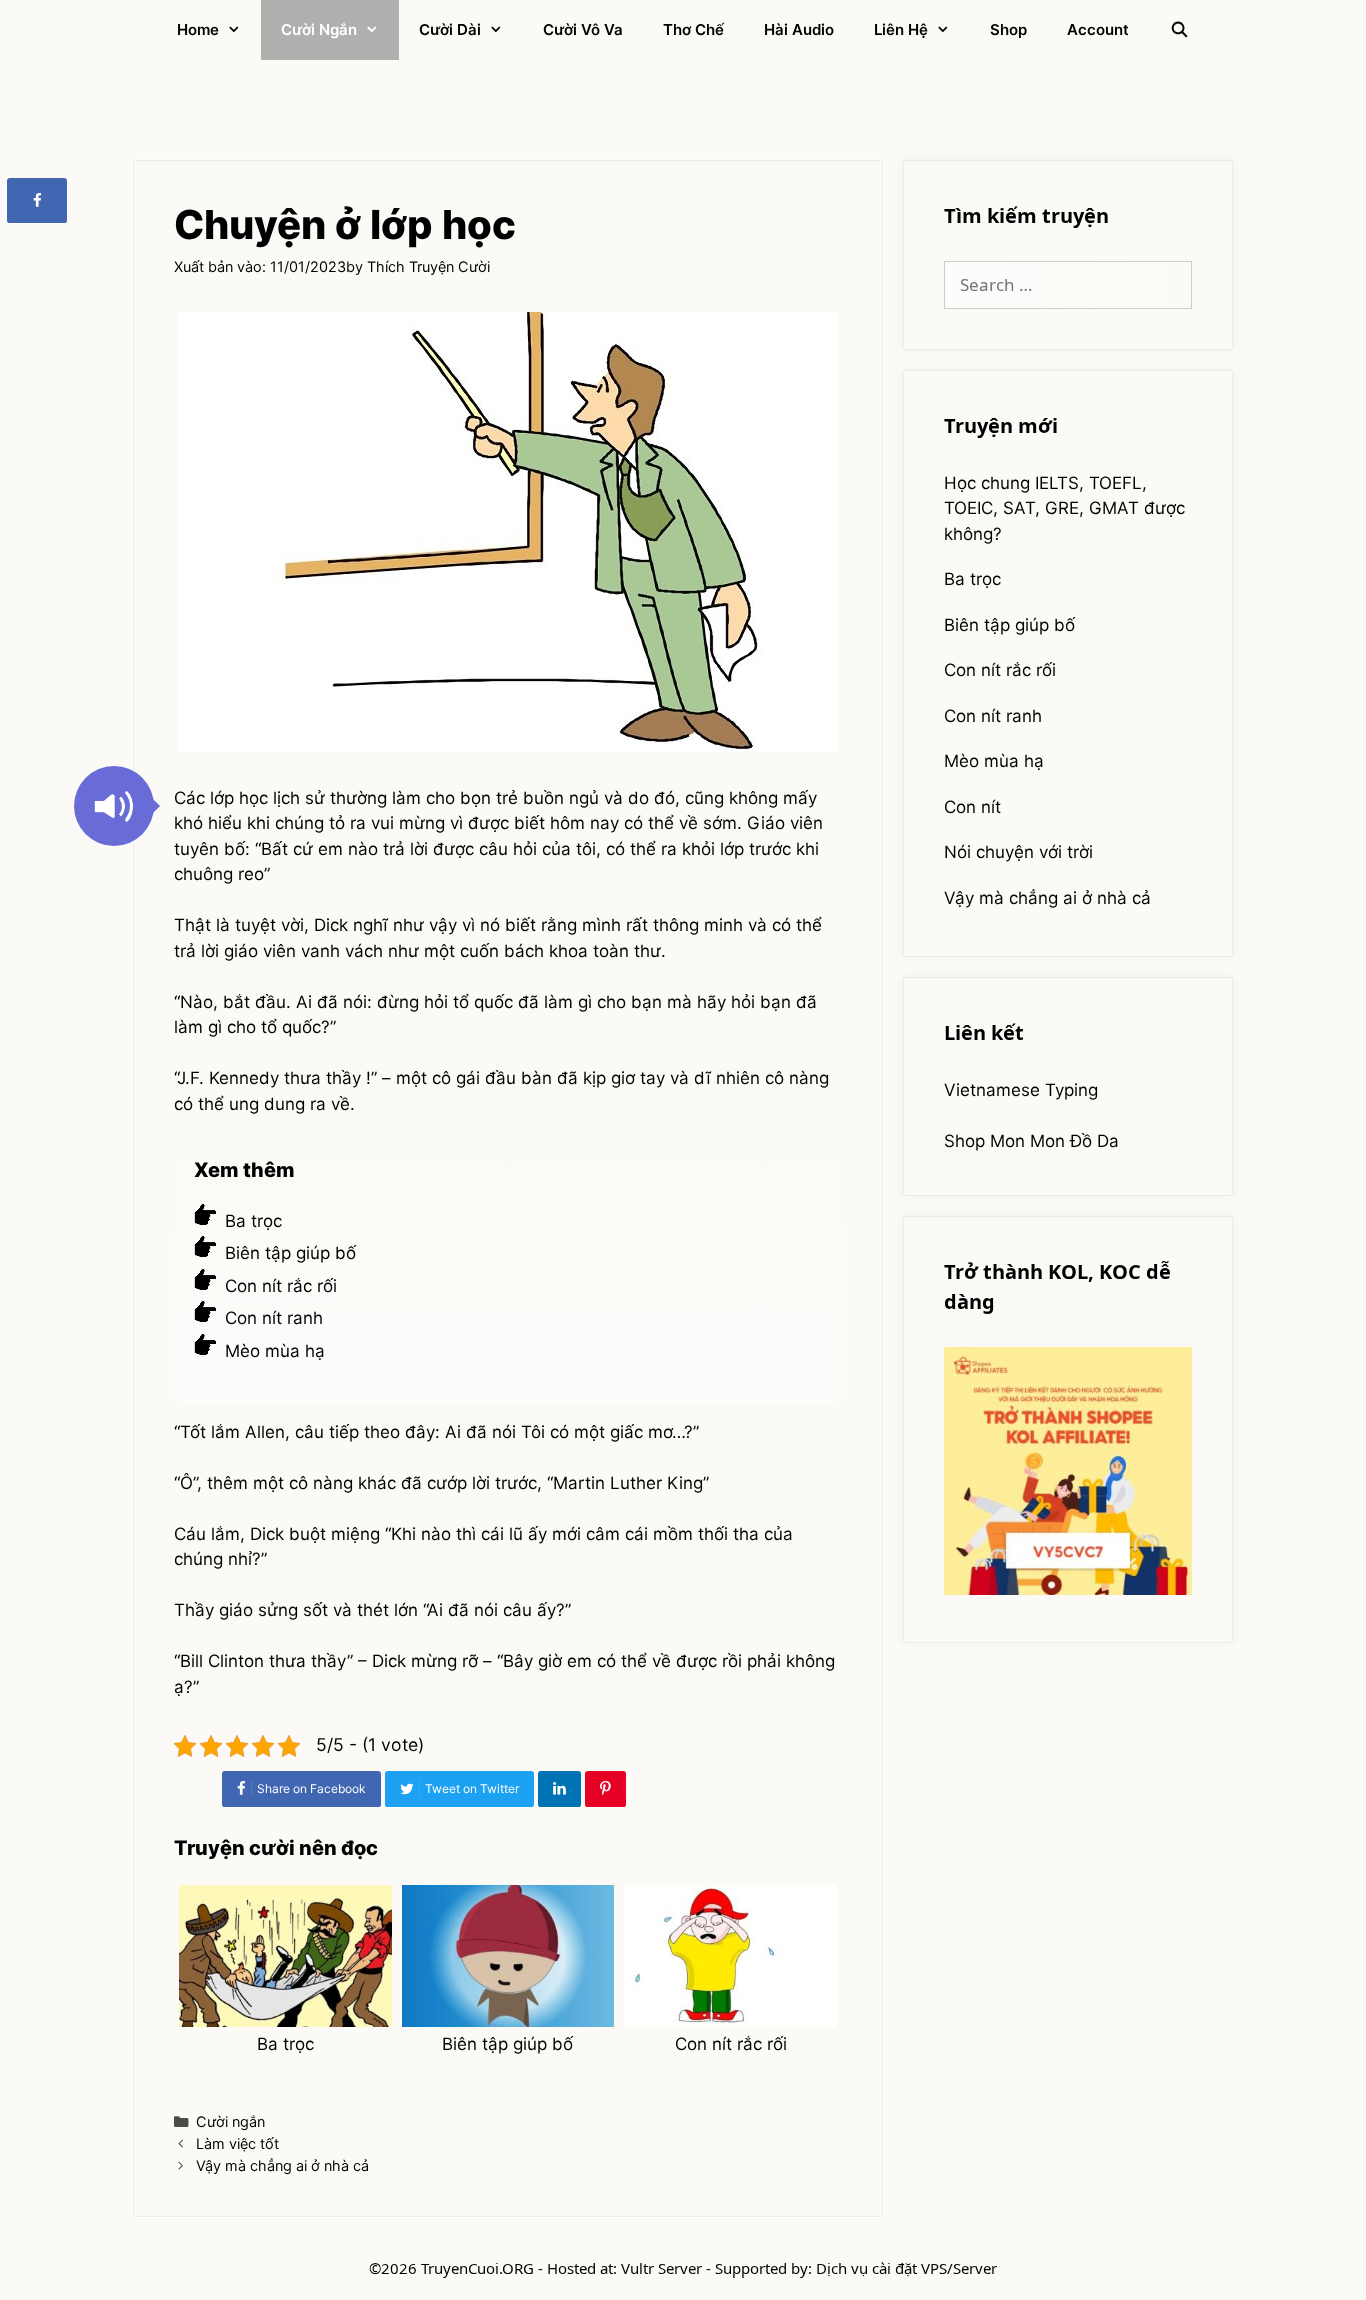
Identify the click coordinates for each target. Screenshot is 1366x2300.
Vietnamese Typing (1021, 1090)
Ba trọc (253, 1221)
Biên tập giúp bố (290, 1253)
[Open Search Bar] (1178, 30)
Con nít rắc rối (281, 1286)
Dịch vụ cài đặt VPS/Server (906, 2268)
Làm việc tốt (237, 2143)
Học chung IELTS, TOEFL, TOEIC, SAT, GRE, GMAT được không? (1064, 508)
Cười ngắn (319, 29)
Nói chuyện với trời (1018, 852)
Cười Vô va (583, 29)
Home (198, 29)
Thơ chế (693, 29)
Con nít (972, 807)
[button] (114, 806)
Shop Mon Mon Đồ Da (1031, 1141)
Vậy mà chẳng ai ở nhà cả (282, 2165)
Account (1098, 29)
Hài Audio (799, 29)
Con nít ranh (274, 1318)
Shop (1008, 29)
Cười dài (450, 29)
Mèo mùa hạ (275, 1351)
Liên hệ (901, 29)
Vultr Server (661, 2268)
